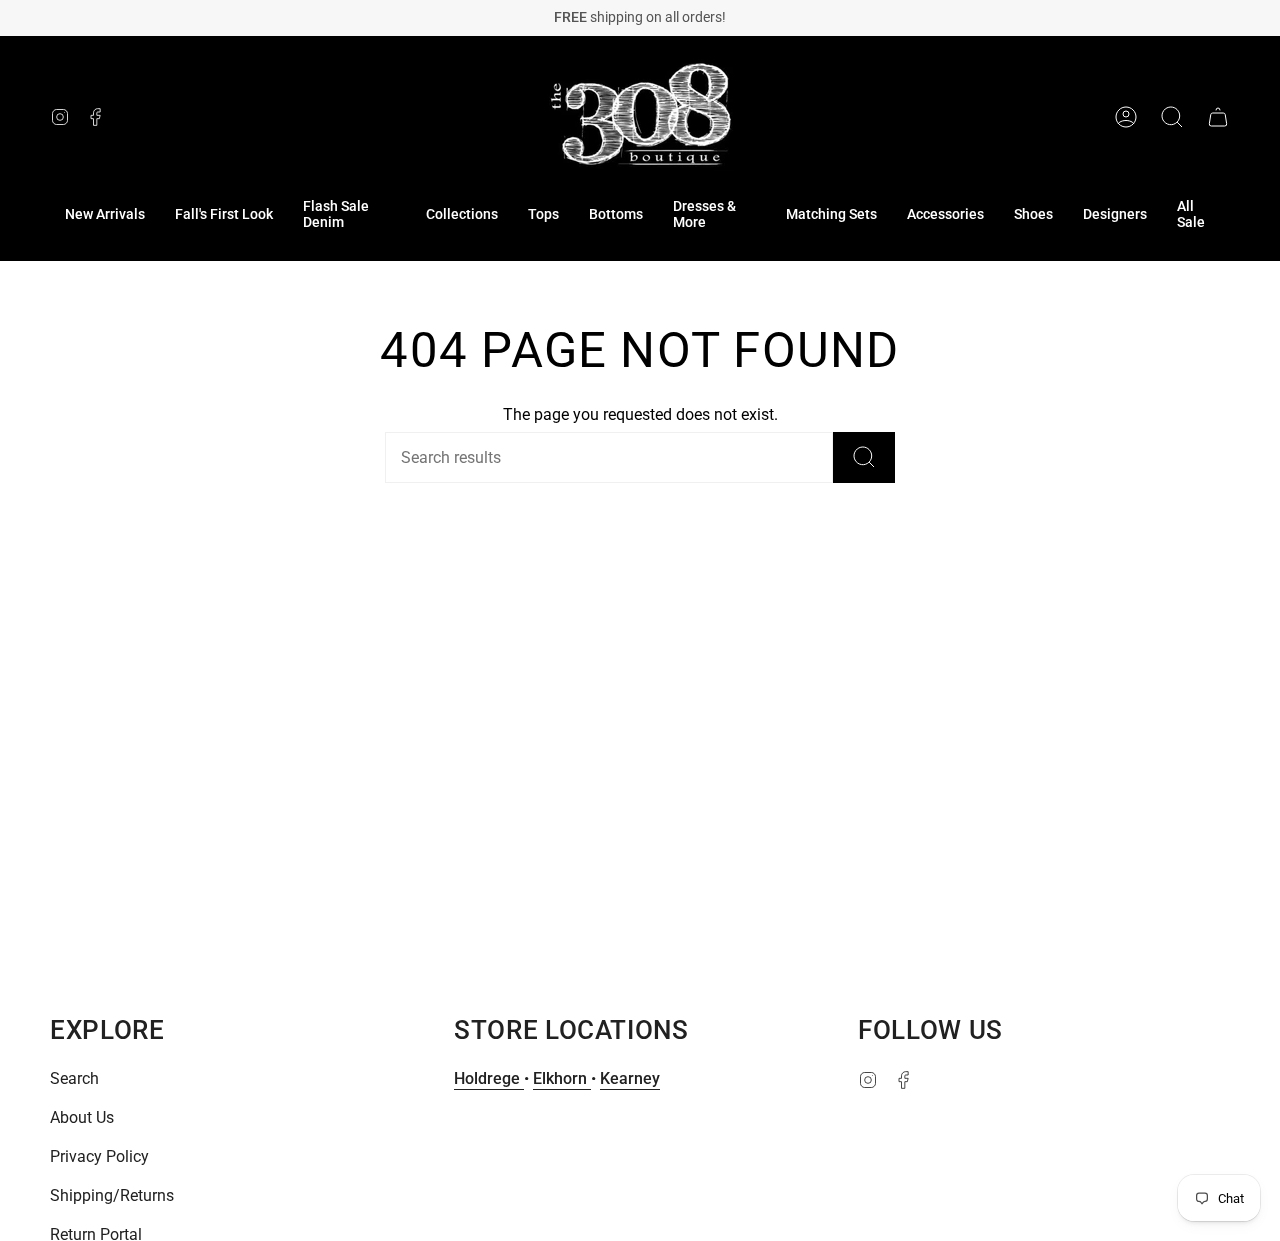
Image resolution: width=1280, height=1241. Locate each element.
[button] (349, 215)
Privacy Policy (99, 1156)
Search (74, 1078)
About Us (82, 1117)
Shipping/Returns (112, 1195)
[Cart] (1218, 117)
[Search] (864, 457)
